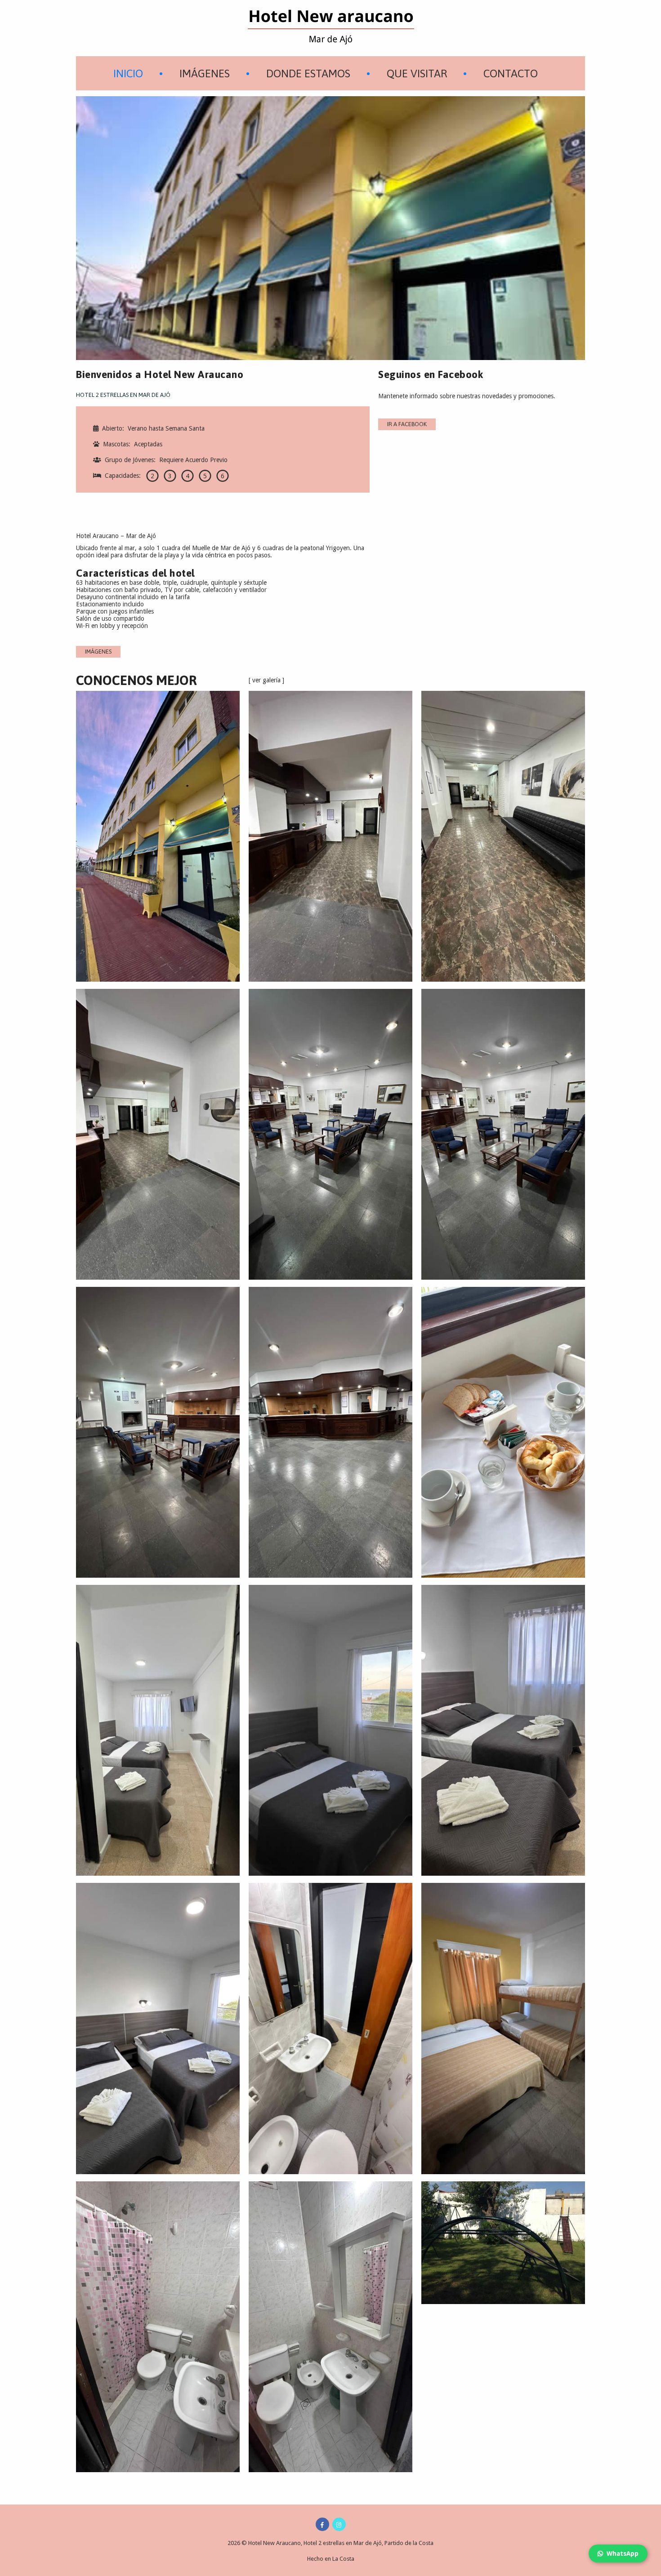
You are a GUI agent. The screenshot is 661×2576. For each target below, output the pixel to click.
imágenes (98, 652)
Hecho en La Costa (331, 2559)
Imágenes (205, 73)
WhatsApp (623, 2554)
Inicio (128, 73)
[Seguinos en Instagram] (339, 2524)
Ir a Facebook (407, 424)
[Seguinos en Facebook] (322, 2524)
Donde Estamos (308, 73)
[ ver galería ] (266, 680)
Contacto (511, 73)
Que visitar (417, 73)
